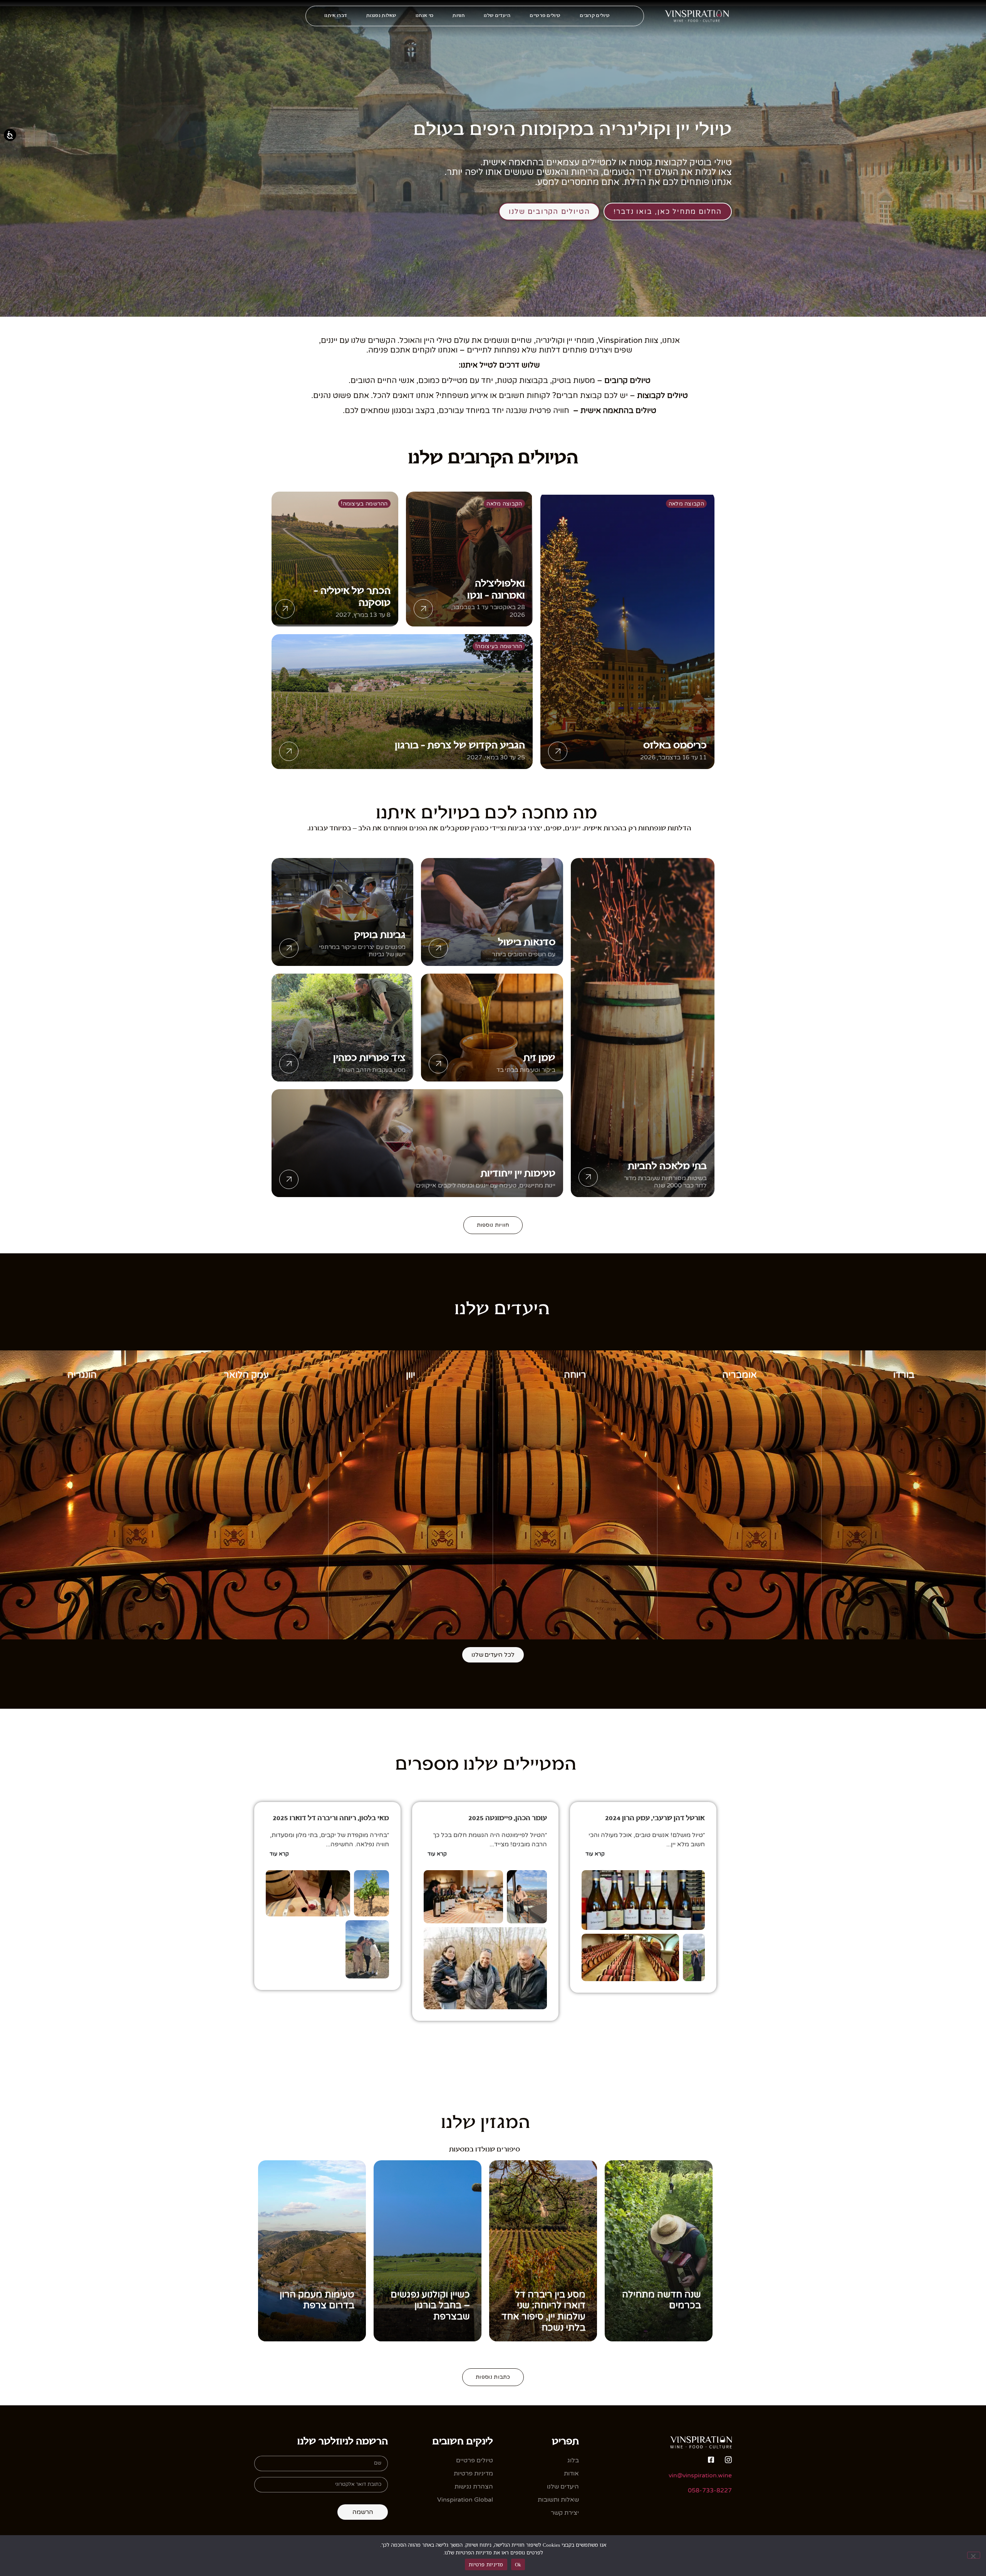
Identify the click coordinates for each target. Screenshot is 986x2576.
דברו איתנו (336, 16)
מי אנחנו (424, 16)
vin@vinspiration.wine (700, 2475)
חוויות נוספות (493, 1225)
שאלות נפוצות (381, 16)
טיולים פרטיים (545, 16)
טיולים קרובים (595, 16)
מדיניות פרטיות (486, 2564)
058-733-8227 (710, 2490)
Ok (518, 2564)
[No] (974, 2555)
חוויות (459, 16)
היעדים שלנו (497, 16)
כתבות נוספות (493, 2377)
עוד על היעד (904, 1631)
